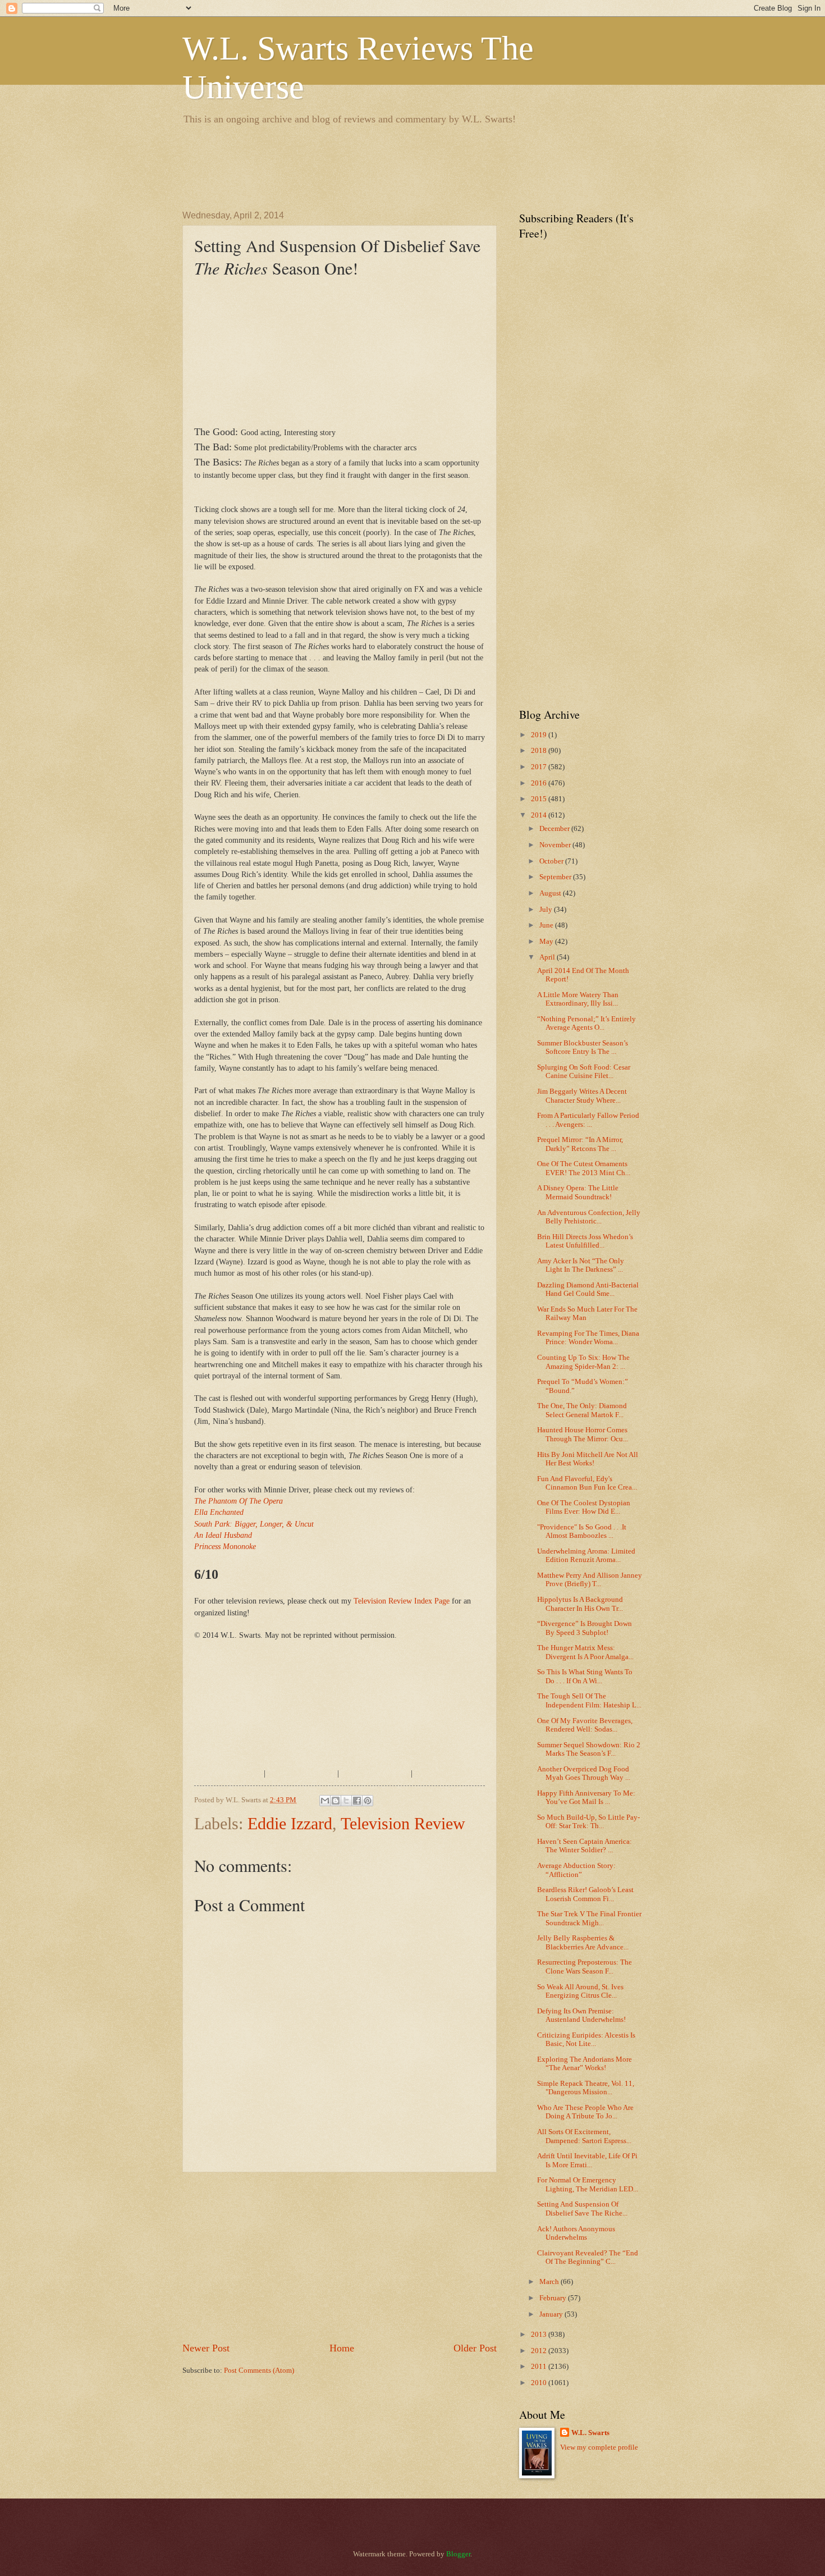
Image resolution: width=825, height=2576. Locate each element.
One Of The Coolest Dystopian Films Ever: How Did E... (584, 1507)
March (550, 2282)
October (552, 861)
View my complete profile (599, 2447)
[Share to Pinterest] (368, 1801)
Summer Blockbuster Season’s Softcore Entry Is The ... (583, 1047)
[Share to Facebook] (357, 1801)
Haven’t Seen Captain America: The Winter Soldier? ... (585, 1846)
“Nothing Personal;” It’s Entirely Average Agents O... (586, 1023)
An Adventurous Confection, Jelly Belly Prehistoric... (589, 1217)
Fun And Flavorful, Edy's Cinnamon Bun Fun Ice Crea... (587, 1483)
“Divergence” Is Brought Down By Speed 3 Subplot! (585, 1628)
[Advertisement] (387, 166)
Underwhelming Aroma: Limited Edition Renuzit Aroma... (586, 1556)
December (555, 829)
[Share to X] (346, 1801)
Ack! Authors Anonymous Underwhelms (576, 2233)
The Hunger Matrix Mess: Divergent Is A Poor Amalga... (585, 1652)
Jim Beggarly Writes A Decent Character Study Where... (582, 1096)
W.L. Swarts (590, 2433)
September (556, 877)
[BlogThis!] (336, 1801)
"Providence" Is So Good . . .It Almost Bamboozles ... (582, 1531)
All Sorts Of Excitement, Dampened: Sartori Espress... (584, 2136)
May (547, 942)
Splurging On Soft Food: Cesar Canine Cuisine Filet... (584, 1072)
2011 (540, 2367)
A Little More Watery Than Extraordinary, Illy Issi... (578, 999)
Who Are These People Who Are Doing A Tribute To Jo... (585, 2112)
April (548, 957)
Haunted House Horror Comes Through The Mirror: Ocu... (583, 1434)
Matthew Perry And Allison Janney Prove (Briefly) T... (590, 1580)
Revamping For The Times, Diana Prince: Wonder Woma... (588, 1338)
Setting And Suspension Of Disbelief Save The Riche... (582, 2209)
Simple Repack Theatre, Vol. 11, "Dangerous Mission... (586, 2088)
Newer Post (206, 2348)
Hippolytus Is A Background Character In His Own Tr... (580, 1604)
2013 (540, 2335)
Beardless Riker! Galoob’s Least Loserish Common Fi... (585, 1894)
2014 (540, 815)
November (556, 845)
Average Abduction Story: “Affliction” (576, 1870)
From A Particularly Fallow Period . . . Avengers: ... (588, 1120)
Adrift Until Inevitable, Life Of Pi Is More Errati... (587, 2160)
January (552, 2314)
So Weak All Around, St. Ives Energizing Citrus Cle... (580, 1991)
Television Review (403, 1823)
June (547, 925)
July (547, 910)
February (554, 2298)
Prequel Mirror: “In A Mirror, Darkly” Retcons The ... (580, 1144)
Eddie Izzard (290, 1823)
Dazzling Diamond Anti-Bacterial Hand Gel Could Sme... (588, 1289)
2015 (540, 799)
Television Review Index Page (402, 1601)
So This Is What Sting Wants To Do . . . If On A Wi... (585, 1676)
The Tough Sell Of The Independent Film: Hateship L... (589, 1700)
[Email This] (325, 1801)
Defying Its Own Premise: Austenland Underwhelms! (581, 2015)
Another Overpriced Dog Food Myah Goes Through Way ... (584, 1773)
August (551, 893)
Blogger (458, 2554)
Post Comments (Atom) (259, 2371)
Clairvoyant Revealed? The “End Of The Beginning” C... (588, 2257)
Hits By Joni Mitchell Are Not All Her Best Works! (588, 1459)
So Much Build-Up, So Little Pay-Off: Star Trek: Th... (588, 1822)
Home (342, 2348)
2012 (540, 2351)
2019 (540, 735)
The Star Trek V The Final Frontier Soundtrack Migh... (589, 1918)
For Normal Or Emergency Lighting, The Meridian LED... (588, 2184)
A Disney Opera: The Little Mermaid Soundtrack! (578, 1192)
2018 (540, 751)
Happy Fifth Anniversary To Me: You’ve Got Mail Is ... (586, 1798)
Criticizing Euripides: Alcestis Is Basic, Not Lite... (586, 2040)
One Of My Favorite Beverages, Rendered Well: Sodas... (585, 1725)
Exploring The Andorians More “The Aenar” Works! (585, 2064)
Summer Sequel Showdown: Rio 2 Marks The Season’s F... (589, 1749)
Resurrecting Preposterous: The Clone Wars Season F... (585, 1967)
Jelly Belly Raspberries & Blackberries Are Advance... (583, 1942)
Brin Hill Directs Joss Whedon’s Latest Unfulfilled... (585, 1241)
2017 (540, 767)
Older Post (475, 2348)
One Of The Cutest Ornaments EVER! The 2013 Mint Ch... (584, 1168)
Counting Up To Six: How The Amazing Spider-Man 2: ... (583, 1362)
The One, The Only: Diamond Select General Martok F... (582, 1410)
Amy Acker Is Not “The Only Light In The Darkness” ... (581, 1265)
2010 (540, 2383)
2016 (540, 783)
